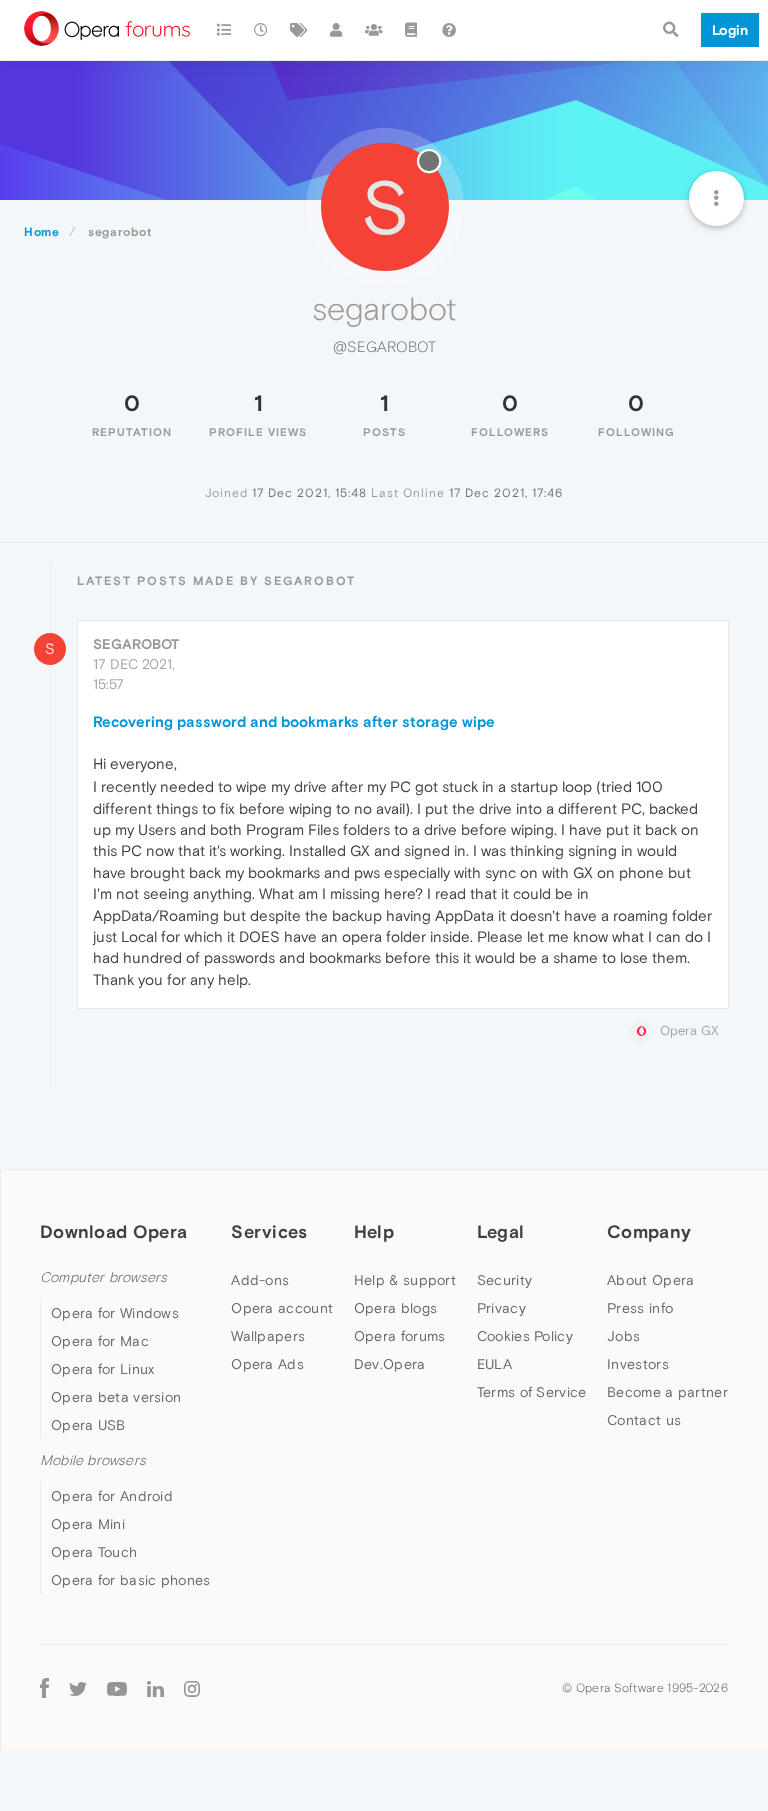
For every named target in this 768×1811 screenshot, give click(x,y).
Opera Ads (267, 1364)
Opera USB (88, 1425)
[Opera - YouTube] (117, 1687)
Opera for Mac (100, 1341)
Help (374, 1231)
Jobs (623, 1336)
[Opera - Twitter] (78, 1687)
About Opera (650, 1280)
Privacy (501, 1308)
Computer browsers (103, 1277)
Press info (640, 1308)
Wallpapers (268, 1336)
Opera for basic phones (131, 1580)
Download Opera (113, 1231)
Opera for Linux (103, 1369)
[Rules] (412, 30)
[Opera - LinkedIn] (155, 1687)
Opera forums (400, 1336)
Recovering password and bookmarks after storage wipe (294, 721)
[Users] (337, 30)
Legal (501, 1231)
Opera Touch (94, 1552)
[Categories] (224, 30)
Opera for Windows (115, 1313)
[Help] (449, 30)
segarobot (136, 644)
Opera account (282, 1308)
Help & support (405, 1280)
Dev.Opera (390, 1364)
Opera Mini (88, 1524)
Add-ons (260, 1280)
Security (504, 1280)
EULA (494, 1364)
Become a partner (667, 1392)
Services (269, 1231)
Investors (638, 1364)
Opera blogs (395, 1308)
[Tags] (299, 30)
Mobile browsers (93, 1460)
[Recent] (262, 30)
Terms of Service (532, 1392)
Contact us (644, 1420)
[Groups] (374, 30)
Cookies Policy (525, 1336)
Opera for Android (112, 1496)
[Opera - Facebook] (44, 1687)
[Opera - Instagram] (192, 1687)
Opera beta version (116, 1397)
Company (649, 1231)
